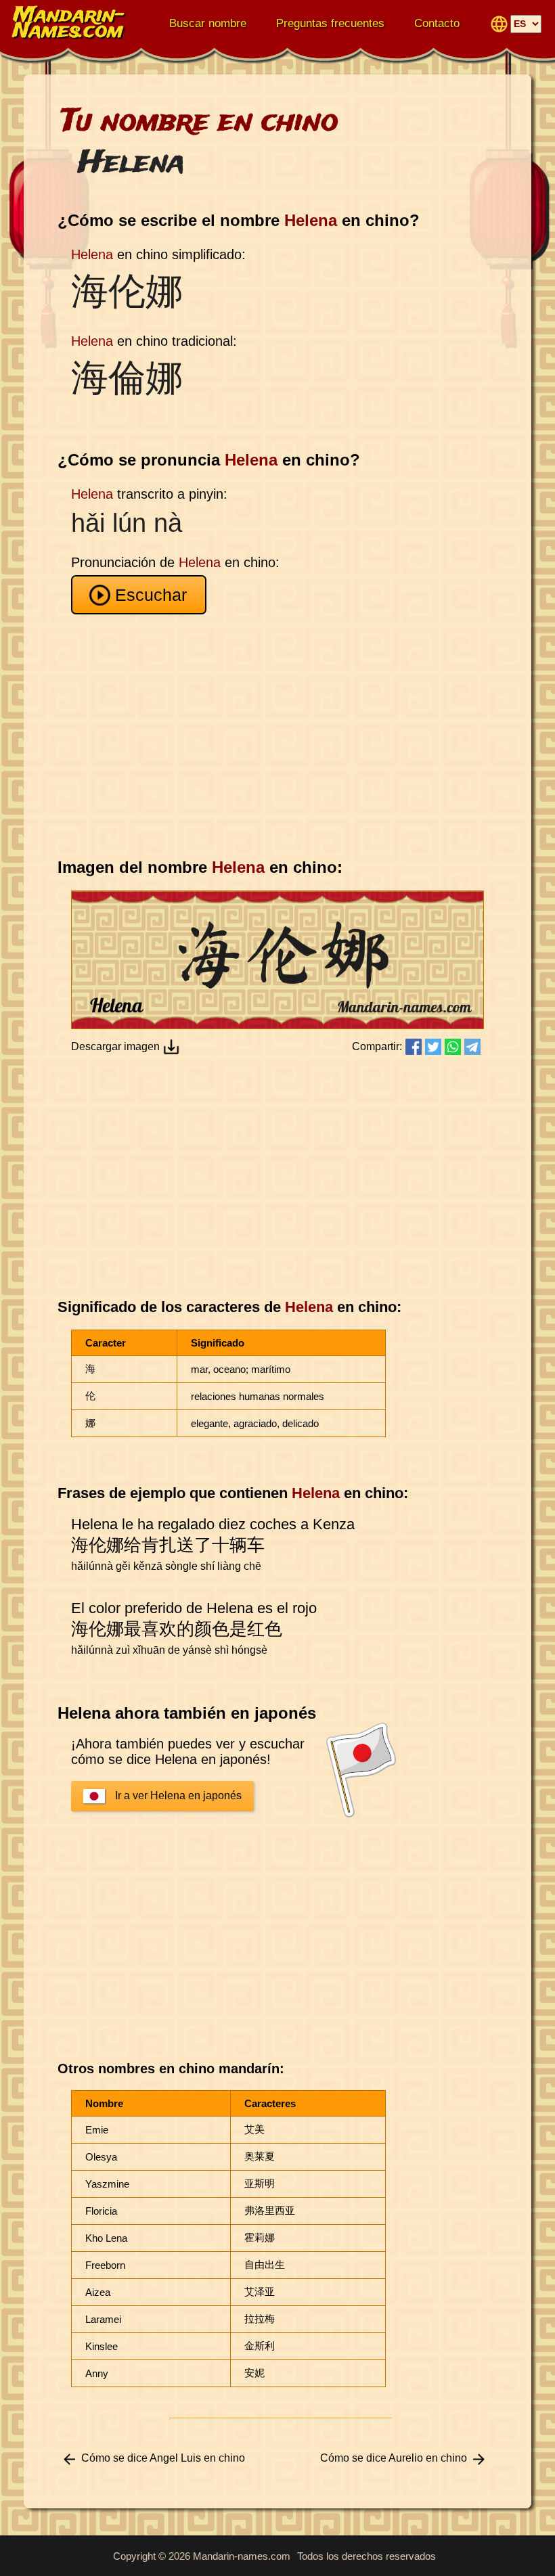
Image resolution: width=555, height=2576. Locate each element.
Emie (97, 2130)
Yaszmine (107, 2184)
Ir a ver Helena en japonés (178, 1795)
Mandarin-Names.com (69, 24)
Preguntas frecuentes (330, 23)
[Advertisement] (281, 736)
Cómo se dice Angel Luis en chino (163, 2458)
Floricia (101, 2211)
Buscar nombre (208, 23)
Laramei (103, 2319)
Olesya (101, 2157)
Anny (97, 2373)
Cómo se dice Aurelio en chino (394, 2458)
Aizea (98, 2292)
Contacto (437, 23)
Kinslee (102, 2346)
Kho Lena (106, 2238)
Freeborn (105, 2265)
